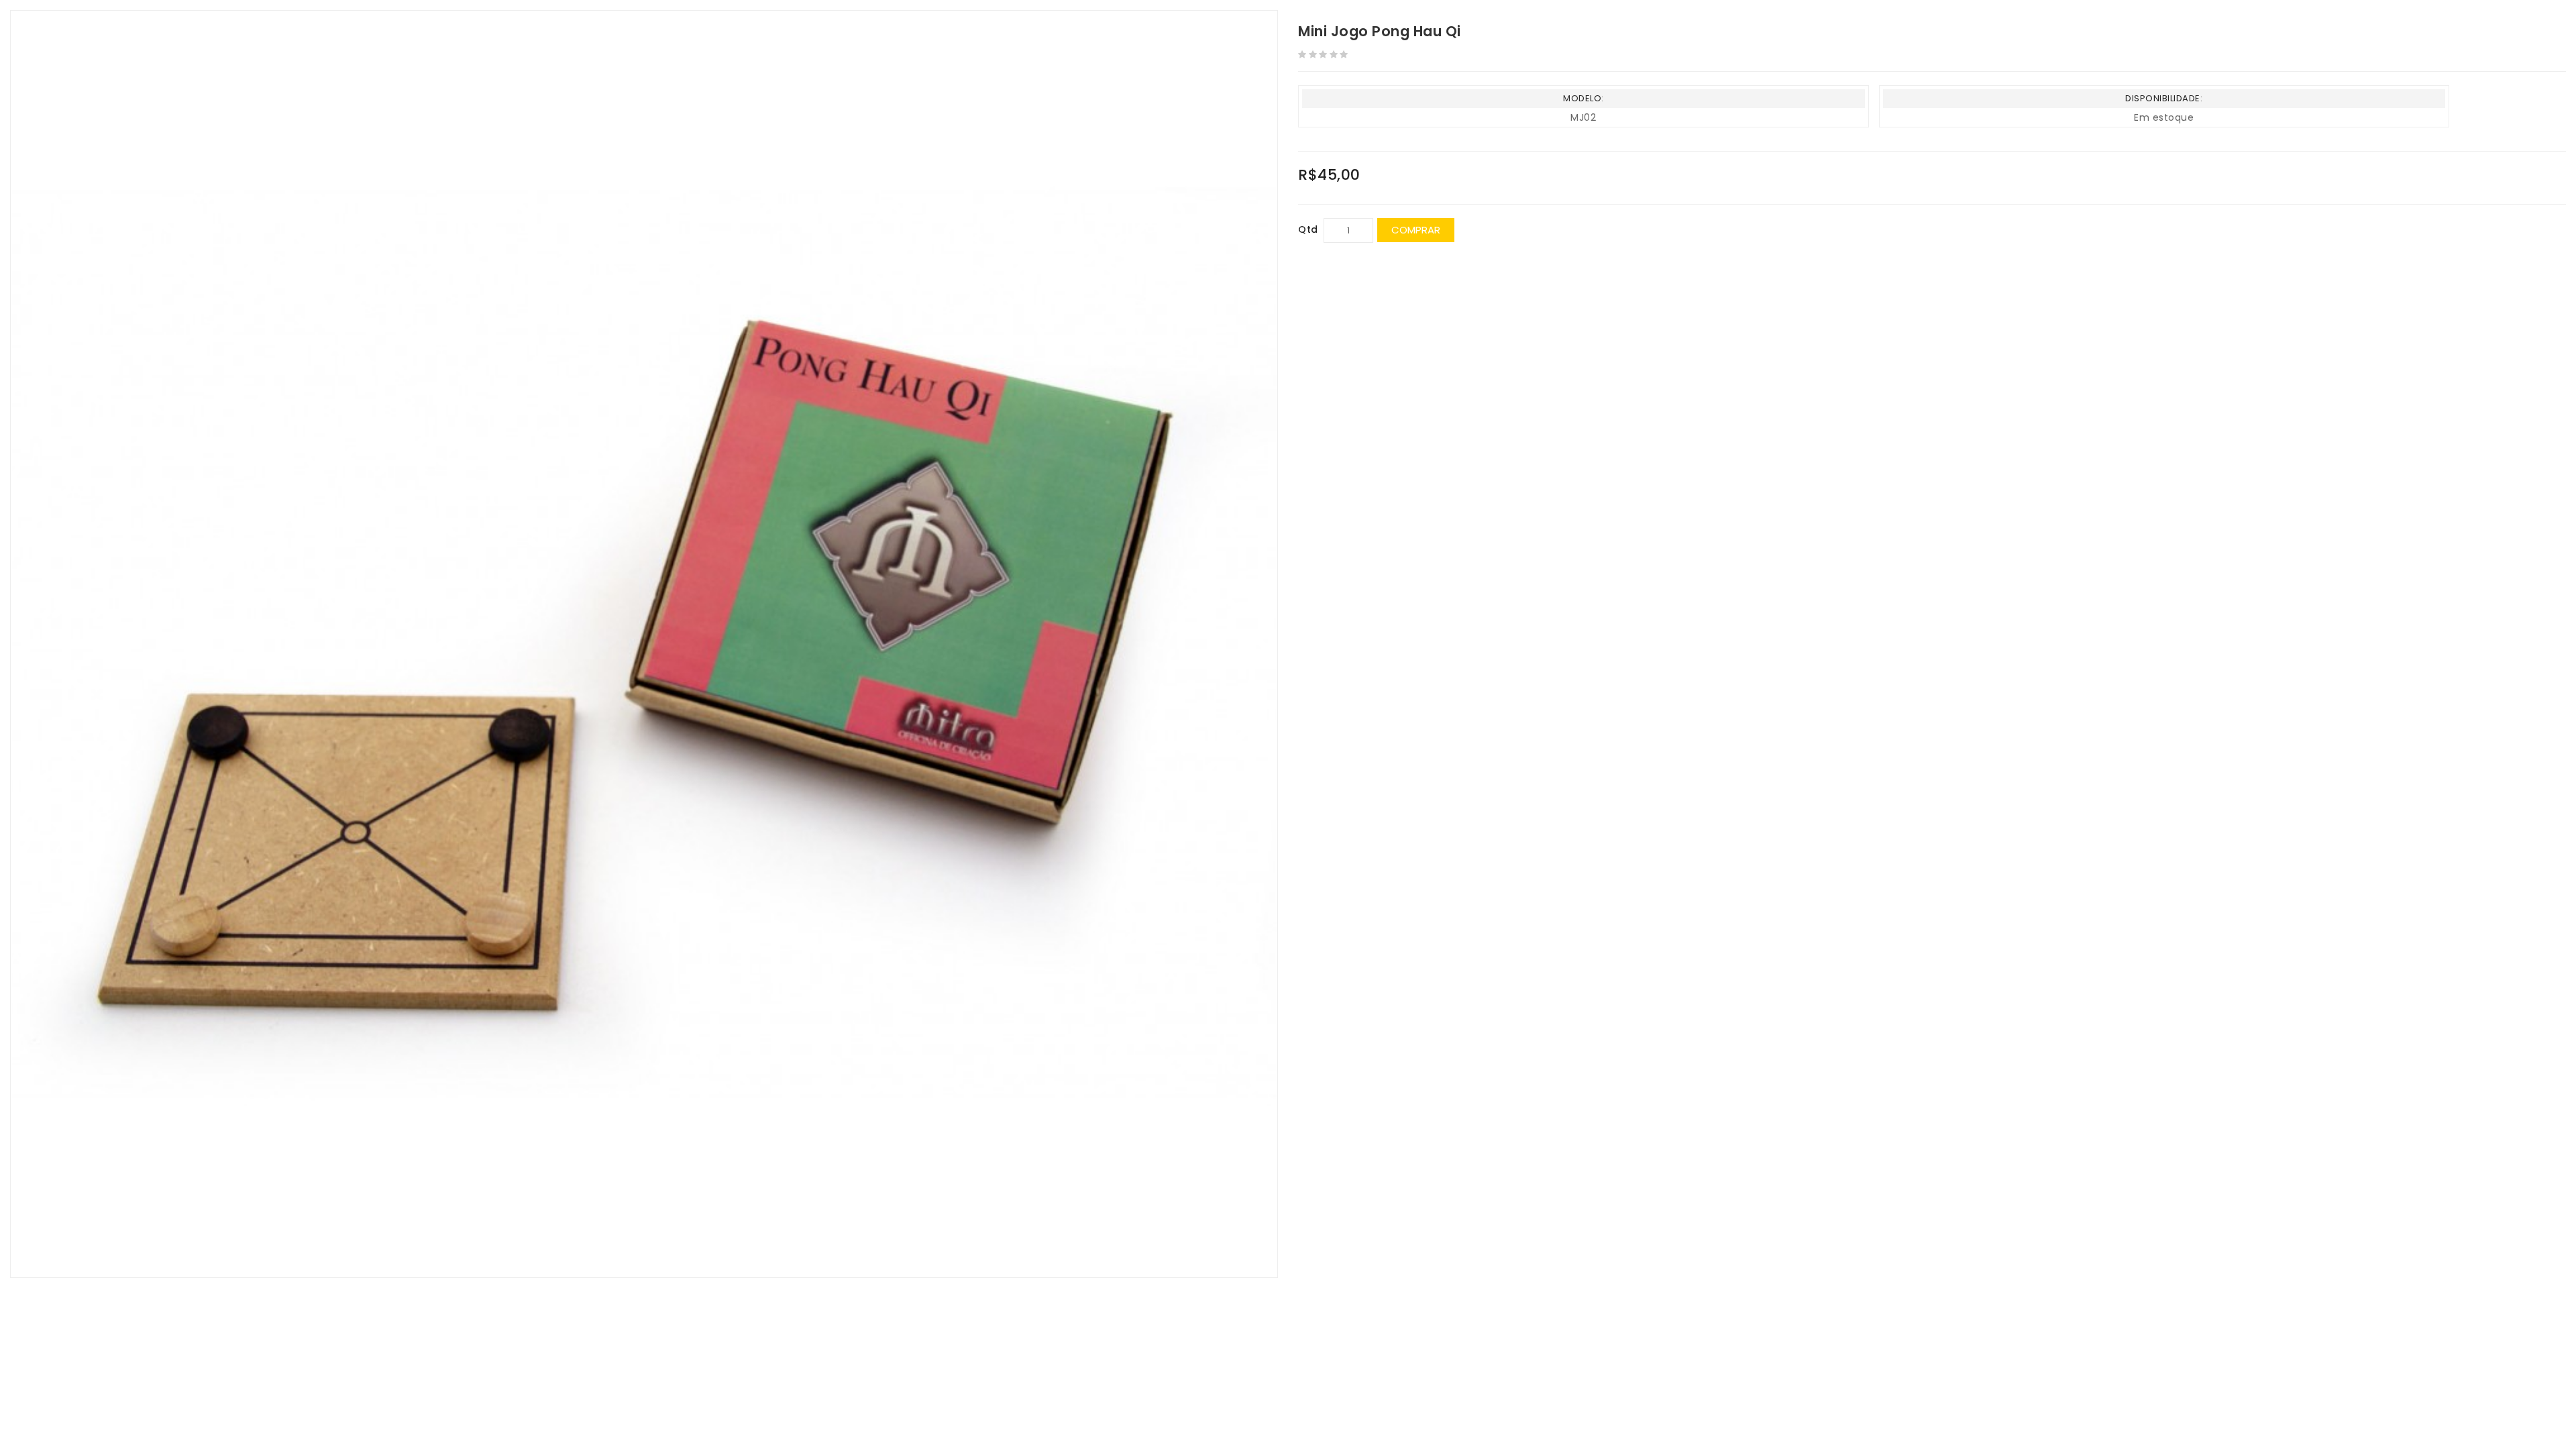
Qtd (1308, 229)
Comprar (1416, 230)
